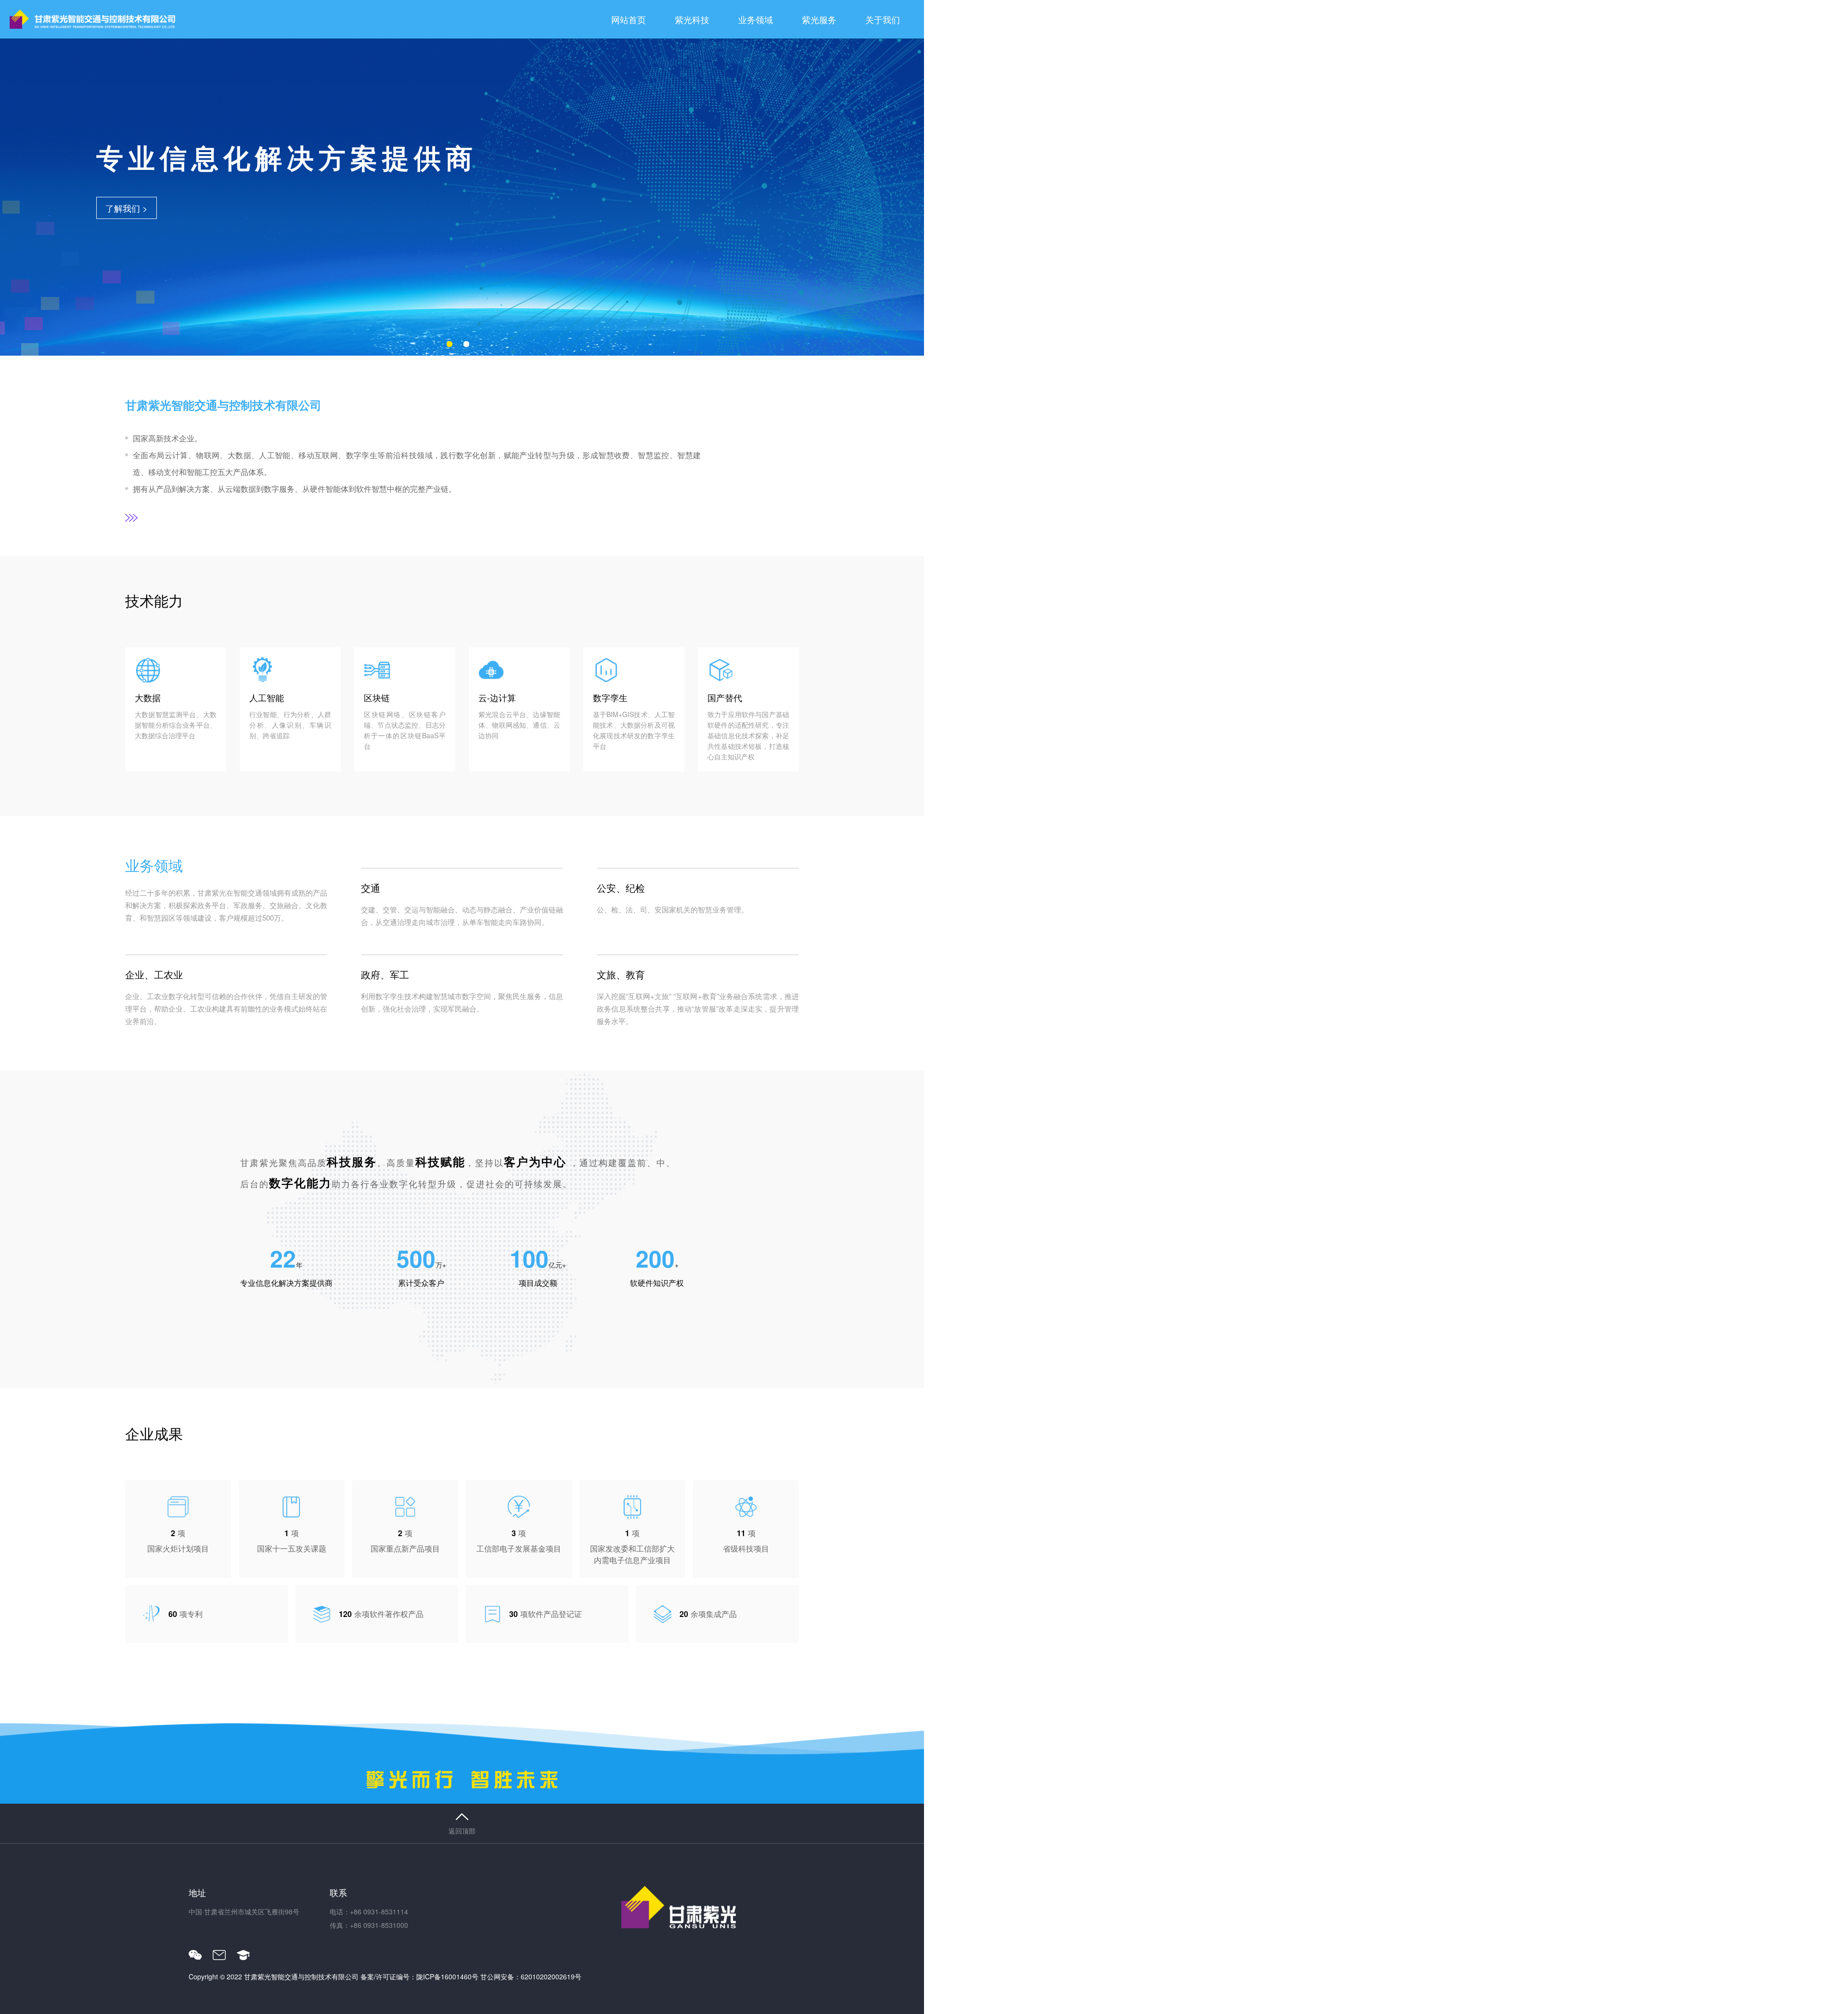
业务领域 (756, 19)
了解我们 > (127, 208)
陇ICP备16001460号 (447, 1976)
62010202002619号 (551, 1976)
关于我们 (883, 19)
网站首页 (629, 19)
